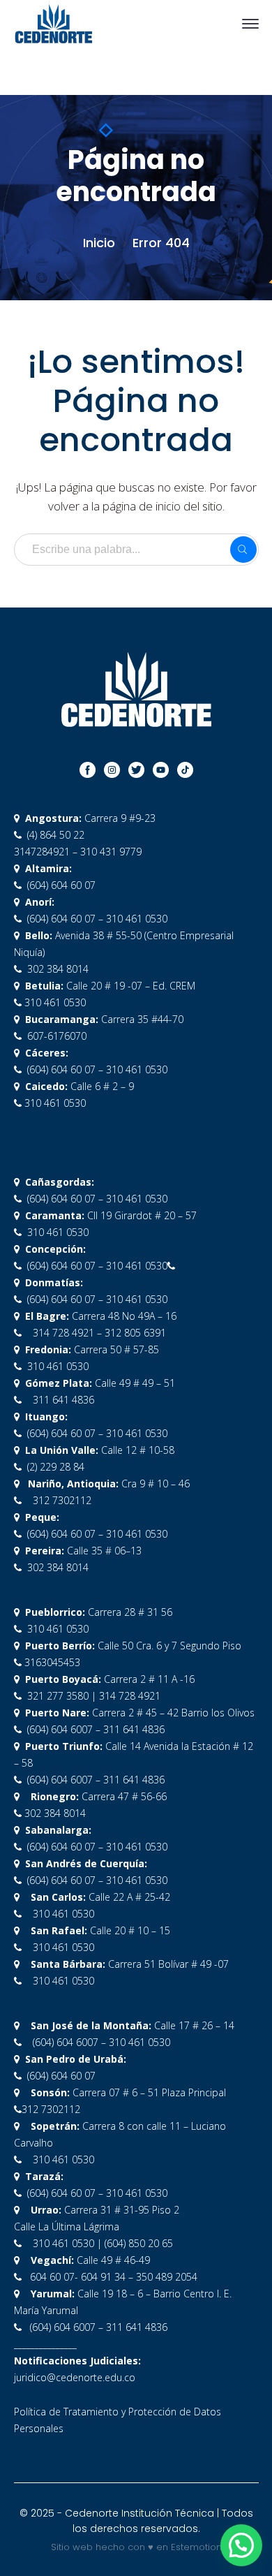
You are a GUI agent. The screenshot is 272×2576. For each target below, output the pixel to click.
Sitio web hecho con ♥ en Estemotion (136, 2547)
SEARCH (243, 550)
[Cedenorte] (54, 23)
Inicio (99, 243)
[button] (241, 2545)
